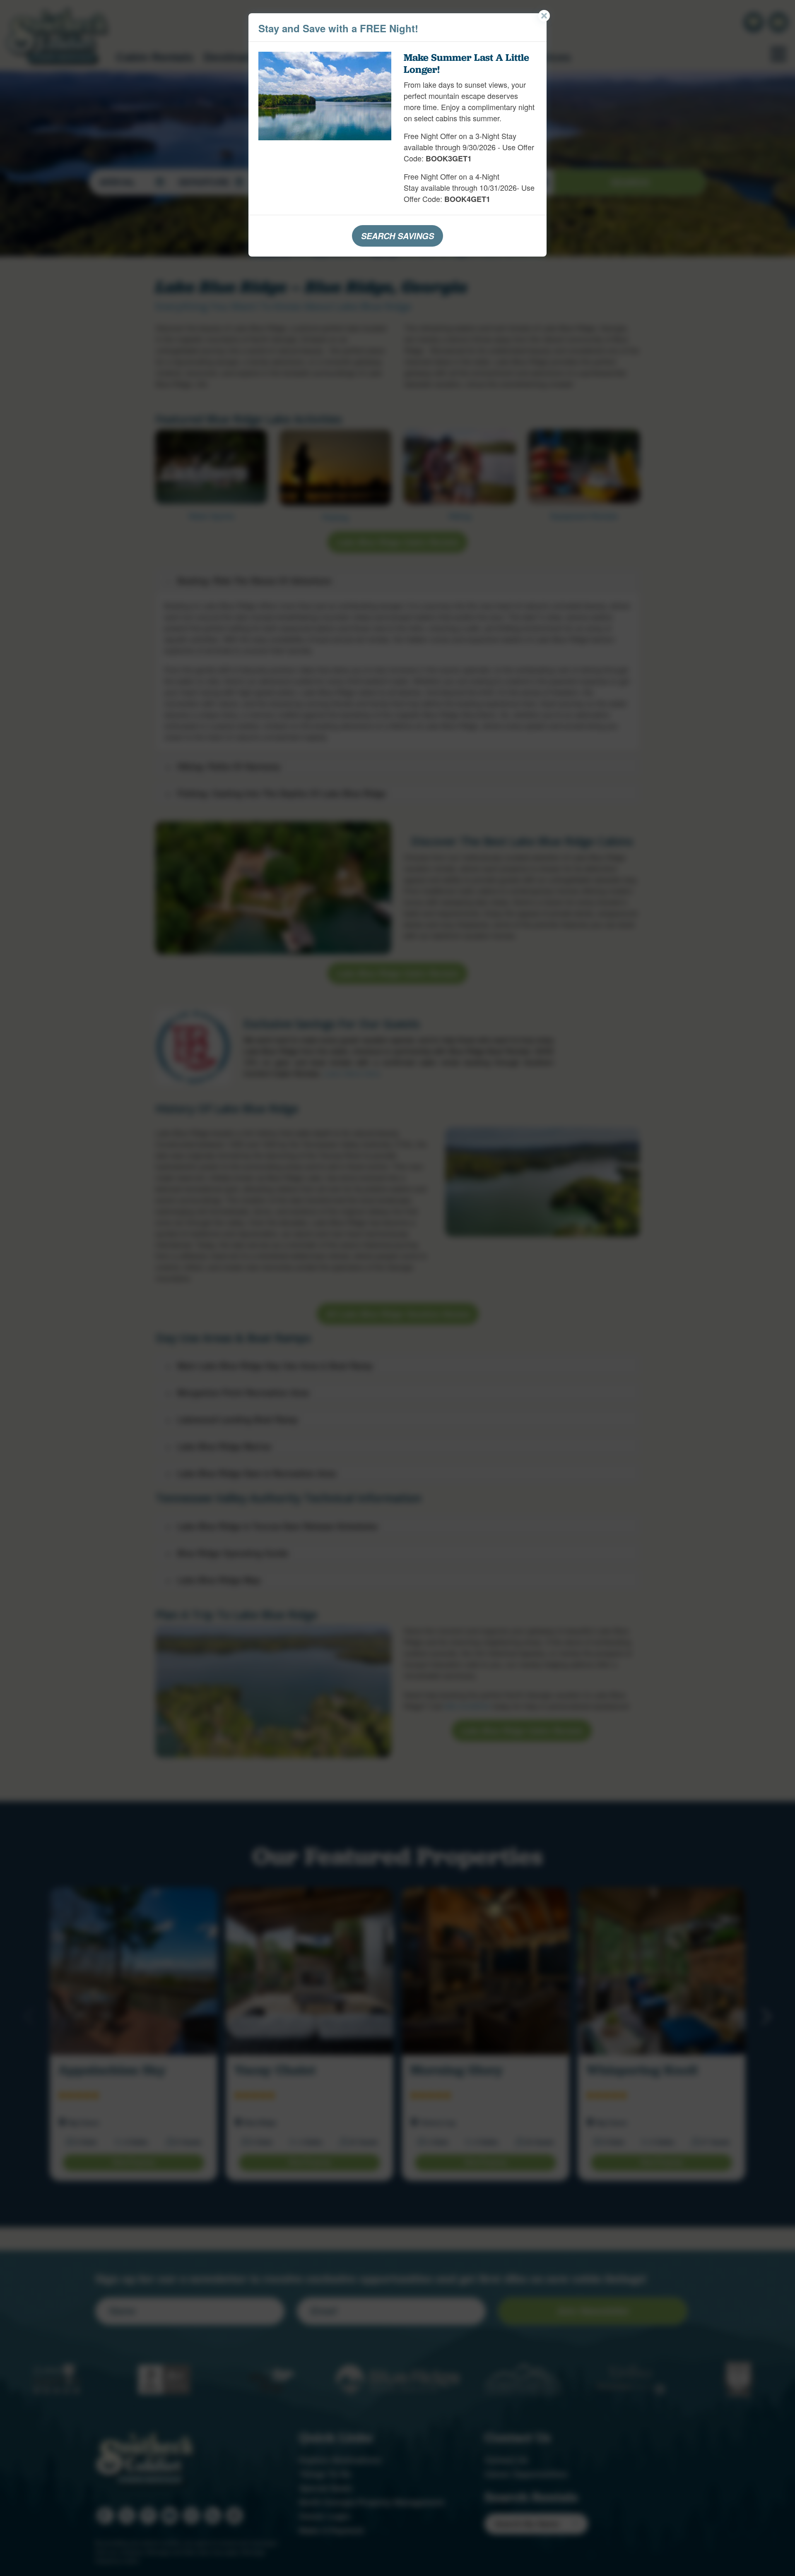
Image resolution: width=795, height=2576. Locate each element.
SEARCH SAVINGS (397, 236)
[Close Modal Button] (544, 16)
